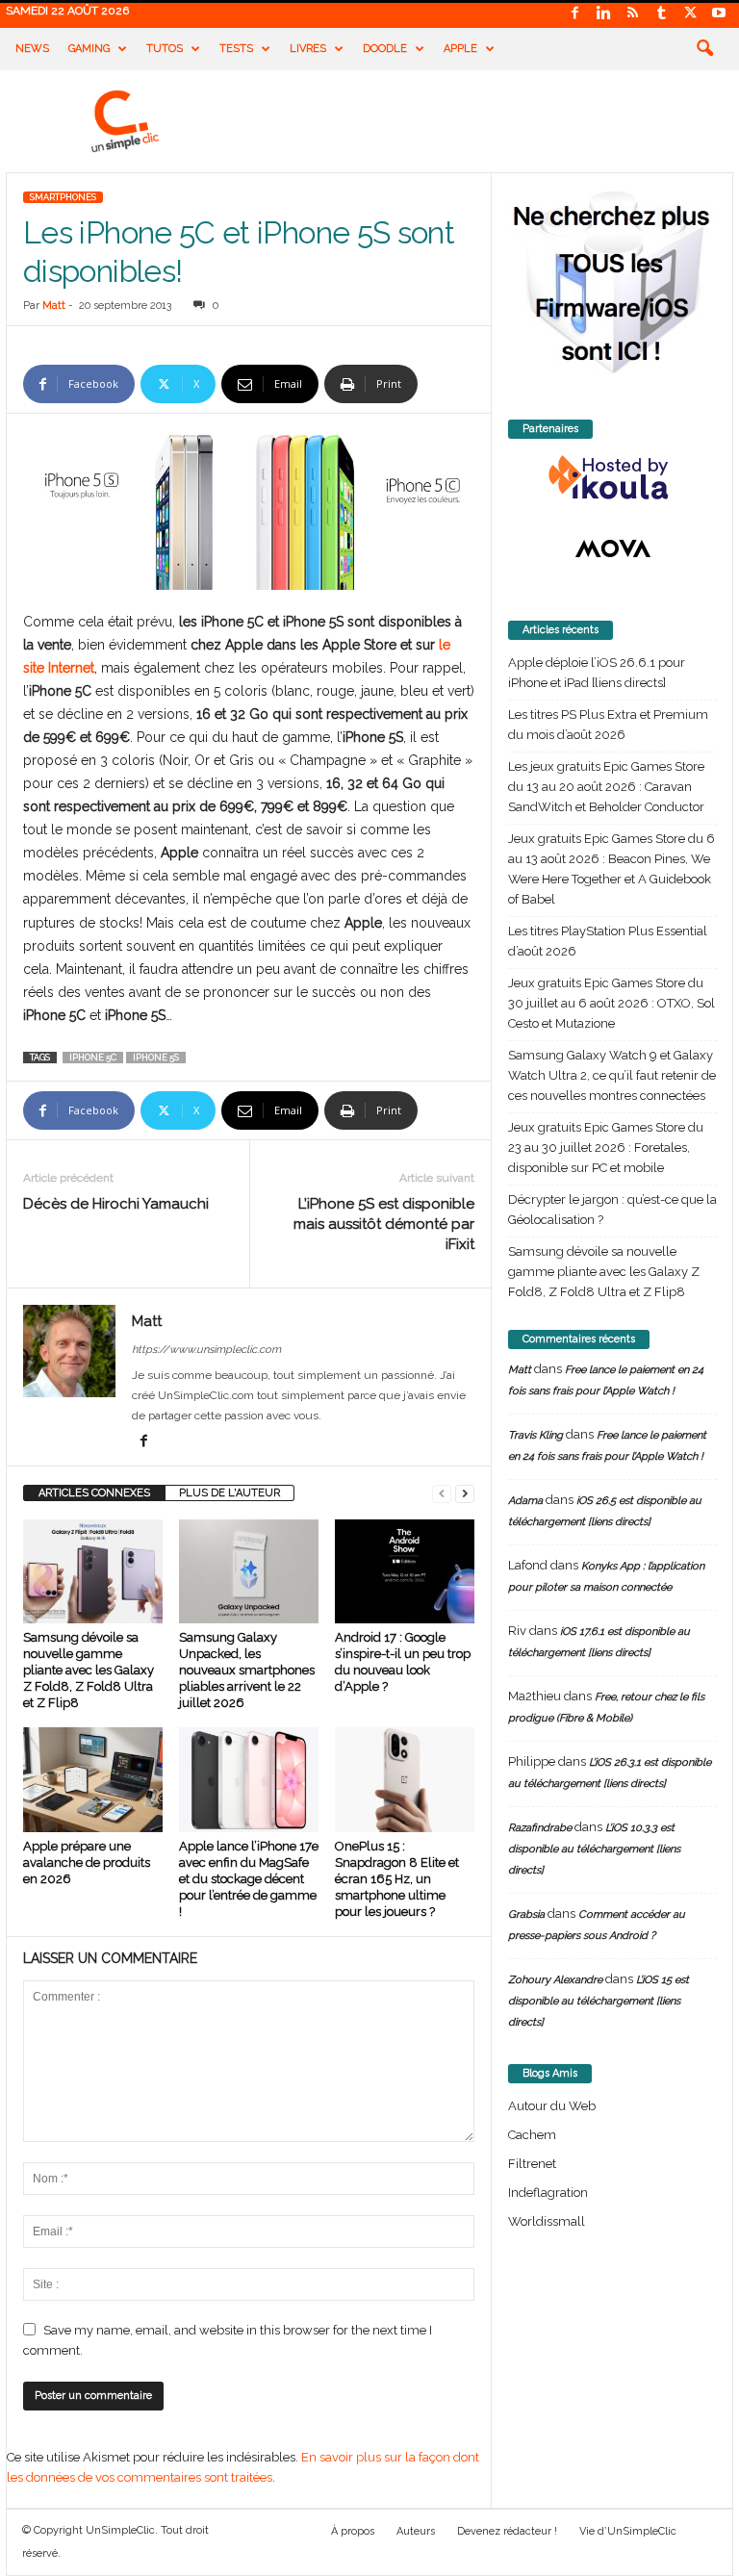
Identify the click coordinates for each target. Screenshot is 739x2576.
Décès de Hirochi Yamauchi (116, 1204)
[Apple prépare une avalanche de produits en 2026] (93, 1779)
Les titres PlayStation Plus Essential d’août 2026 (608, 941)
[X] (690, 14)
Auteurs (416, 2531)
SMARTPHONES (63, 197)
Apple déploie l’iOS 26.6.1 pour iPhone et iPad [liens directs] (597, 673)
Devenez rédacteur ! (507, 2531)
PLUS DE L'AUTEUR (229, 1493)
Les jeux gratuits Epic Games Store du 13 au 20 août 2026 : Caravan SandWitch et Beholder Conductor (606, 787)
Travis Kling (535, 1435)
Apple (460, 49)
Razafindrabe (540, 1828)
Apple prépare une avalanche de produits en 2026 (87, 1862)
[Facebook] (574, 14)
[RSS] (632, 14)
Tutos (165, 49)
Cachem (532, 2135)
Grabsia (526, 1914)
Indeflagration (548, 2193)
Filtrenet (532, 2164)
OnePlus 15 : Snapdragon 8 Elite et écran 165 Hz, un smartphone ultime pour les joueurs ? (397, 1879)
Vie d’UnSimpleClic (628, 2531)
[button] (704, 49)
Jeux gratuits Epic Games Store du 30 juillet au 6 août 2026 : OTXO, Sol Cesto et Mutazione (612, 1003)
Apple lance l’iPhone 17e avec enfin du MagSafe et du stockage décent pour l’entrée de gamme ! (249, 1879)
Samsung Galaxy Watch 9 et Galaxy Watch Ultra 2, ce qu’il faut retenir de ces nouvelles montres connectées (612, 1075)
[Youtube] (719, 14)
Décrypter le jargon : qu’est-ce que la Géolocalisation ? (612, 1210)
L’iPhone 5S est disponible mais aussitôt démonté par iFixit (384, 1224)
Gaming (89, 49)
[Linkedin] (603, 14)
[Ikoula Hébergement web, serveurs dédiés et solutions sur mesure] (612, 478)
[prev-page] (442, 1493)
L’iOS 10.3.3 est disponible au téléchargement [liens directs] (594, 1849)
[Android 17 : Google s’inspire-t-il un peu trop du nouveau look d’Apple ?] (405, 1571)
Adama (525, 1501)
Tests (236, 49)
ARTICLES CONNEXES (94, 1493)
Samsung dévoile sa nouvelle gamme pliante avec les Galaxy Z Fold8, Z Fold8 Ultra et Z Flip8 (89, 1670)
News (32, 49)
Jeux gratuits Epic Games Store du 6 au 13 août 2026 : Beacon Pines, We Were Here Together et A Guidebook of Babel (612, 869)
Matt (54, 306)
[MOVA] (612, 548)
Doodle (385, 49)
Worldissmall (547, 2221)
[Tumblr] (661, 14)
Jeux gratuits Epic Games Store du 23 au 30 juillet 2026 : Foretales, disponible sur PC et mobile (606, 1148)
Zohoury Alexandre (555, 1980)
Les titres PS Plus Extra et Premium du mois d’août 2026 (608, 725)
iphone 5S (156, 1058)
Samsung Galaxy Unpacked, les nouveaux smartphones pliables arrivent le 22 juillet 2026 (247, 1670)
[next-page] (465, 1493)
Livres (308, 49)
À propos (353, 2531)
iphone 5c (93, 1058)
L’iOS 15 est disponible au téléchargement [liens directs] (599, 2001)
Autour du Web (552, 2106)
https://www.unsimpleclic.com (206, 1350)
